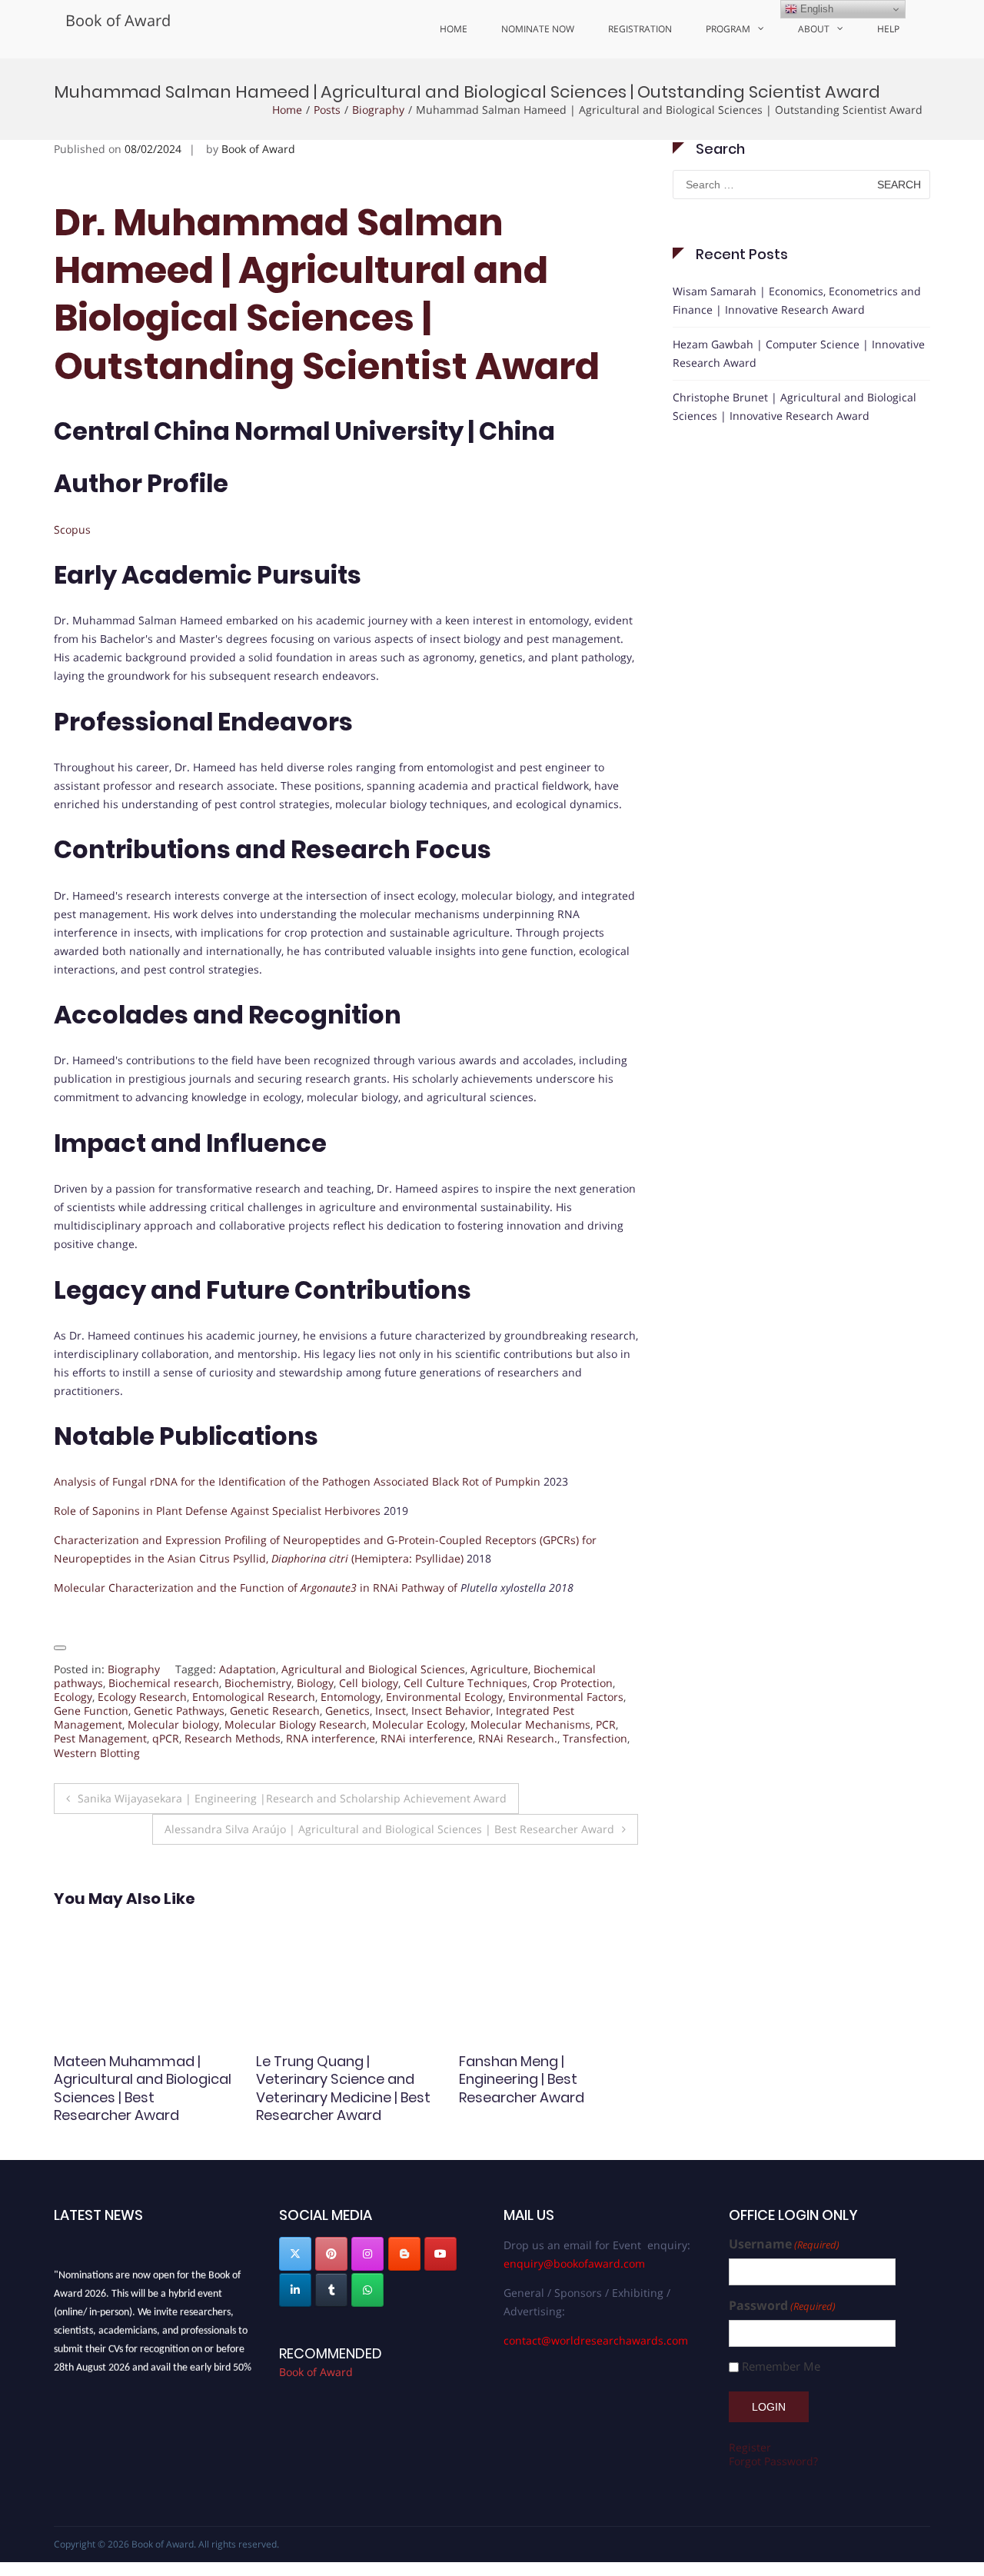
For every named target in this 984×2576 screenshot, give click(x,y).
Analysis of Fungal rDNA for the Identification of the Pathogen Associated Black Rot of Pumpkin (297, 1481)
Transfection (595, 1738)
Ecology (73, 1697)
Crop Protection (573, 1683)
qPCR (166, 1738)
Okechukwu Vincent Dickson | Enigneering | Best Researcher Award (538, 2079)
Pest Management (100, 1738)
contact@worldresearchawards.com (596, 2340)
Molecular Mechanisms (530, 1724)
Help (888, 29)
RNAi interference (427, 1738)
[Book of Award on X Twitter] (295, 2254)
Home (454, 29)
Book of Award (118, 20)
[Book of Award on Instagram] (367, 2254)
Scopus (72, 529)
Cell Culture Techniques (465, 1683)
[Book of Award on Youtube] (440, 2254)
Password (782, 2306)
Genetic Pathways (179, 1711)
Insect (391, 1711)
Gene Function (91, 1711)
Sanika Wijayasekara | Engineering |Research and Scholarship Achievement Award (292, 1798)
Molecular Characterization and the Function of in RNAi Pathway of (257, 1588)
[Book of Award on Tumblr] (331, 2290)
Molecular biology (173, 1724)
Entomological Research (254, 1697)
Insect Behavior (451, 1711)
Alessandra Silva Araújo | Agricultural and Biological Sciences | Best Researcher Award (389, 1829)
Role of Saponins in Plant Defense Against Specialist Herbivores (217, 1511)
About (814, 29)
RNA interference (331, 1738)
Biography (378, 110)
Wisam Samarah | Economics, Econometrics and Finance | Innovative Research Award (797, 300)
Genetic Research (275, 1711)
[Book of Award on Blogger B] (404, 2254)
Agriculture (499, 1669)
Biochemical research (164, 1683)
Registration (640, 29)
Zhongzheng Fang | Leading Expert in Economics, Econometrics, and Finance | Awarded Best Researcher (133, 2106)
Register (750, 2447)
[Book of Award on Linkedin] (295, 2290)
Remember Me (781, 2366)
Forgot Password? (773, 2461)
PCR (606, 1724)
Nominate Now (538, 29)
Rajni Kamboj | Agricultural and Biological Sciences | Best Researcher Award (344, 2079)
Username (784, 2244)
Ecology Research (142, 1697)
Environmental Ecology (444, 1697)
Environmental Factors (566, 1697)
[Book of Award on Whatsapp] (367, 2290)
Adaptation (248, 1669)
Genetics (347, 1711)
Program (728, 29)
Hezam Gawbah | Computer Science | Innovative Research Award (799, 353)
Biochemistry (258, 1683)
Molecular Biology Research (296, 1724)
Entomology (351, 1697)
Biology (315, 1683)
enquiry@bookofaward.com (574, 2263)
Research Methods (233, 1738)
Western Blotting (97, 1753)
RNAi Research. (518, 1738)
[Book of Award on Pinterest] (331, 2254)
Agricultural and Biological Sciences (373, 1669)
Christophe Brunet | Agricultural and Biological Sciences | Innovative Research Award (795, 406)
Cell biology (369, 1683)
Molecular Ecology (419, 1724)
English (815, 9)
